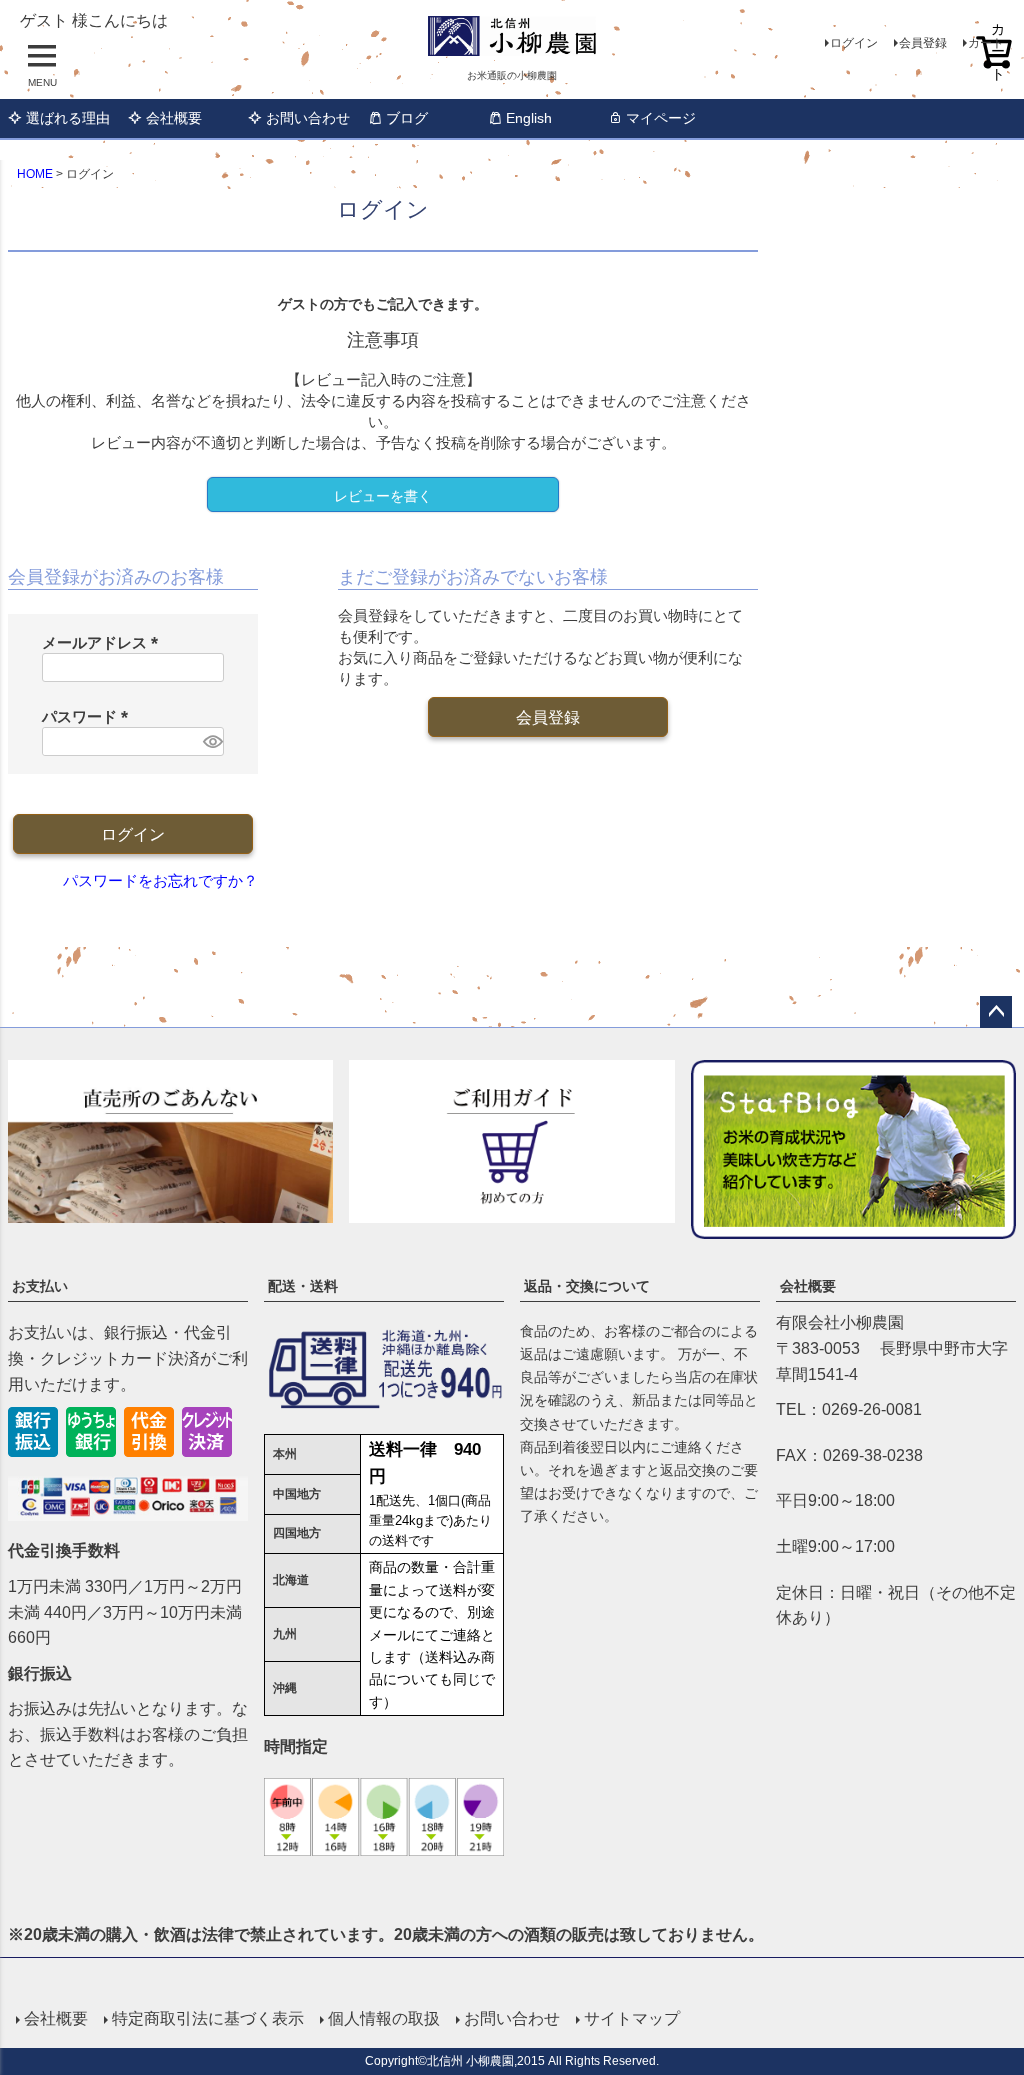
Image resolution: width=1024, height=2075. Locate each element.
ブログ (407, 118)
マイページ (661, 118)
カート (986, 43)
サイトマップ (632, 2018)
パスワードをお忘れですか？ (160, 880)
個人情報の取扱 (384, 2018)
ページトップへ (996, 1012)
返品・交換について (587, 1286)
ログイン (854, 43)
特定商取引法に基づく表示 (208, 2018)
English (529, 118)
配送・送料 (303, 1286)
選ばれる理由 (68, 118)
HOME (35, 174)
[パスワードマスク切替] (211, 741)
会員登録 (923, 43)
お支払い (40, 1286)
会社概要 (174, 118)
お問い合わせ (308, 118)
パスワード (89, 716)
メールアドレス (104, 642)
